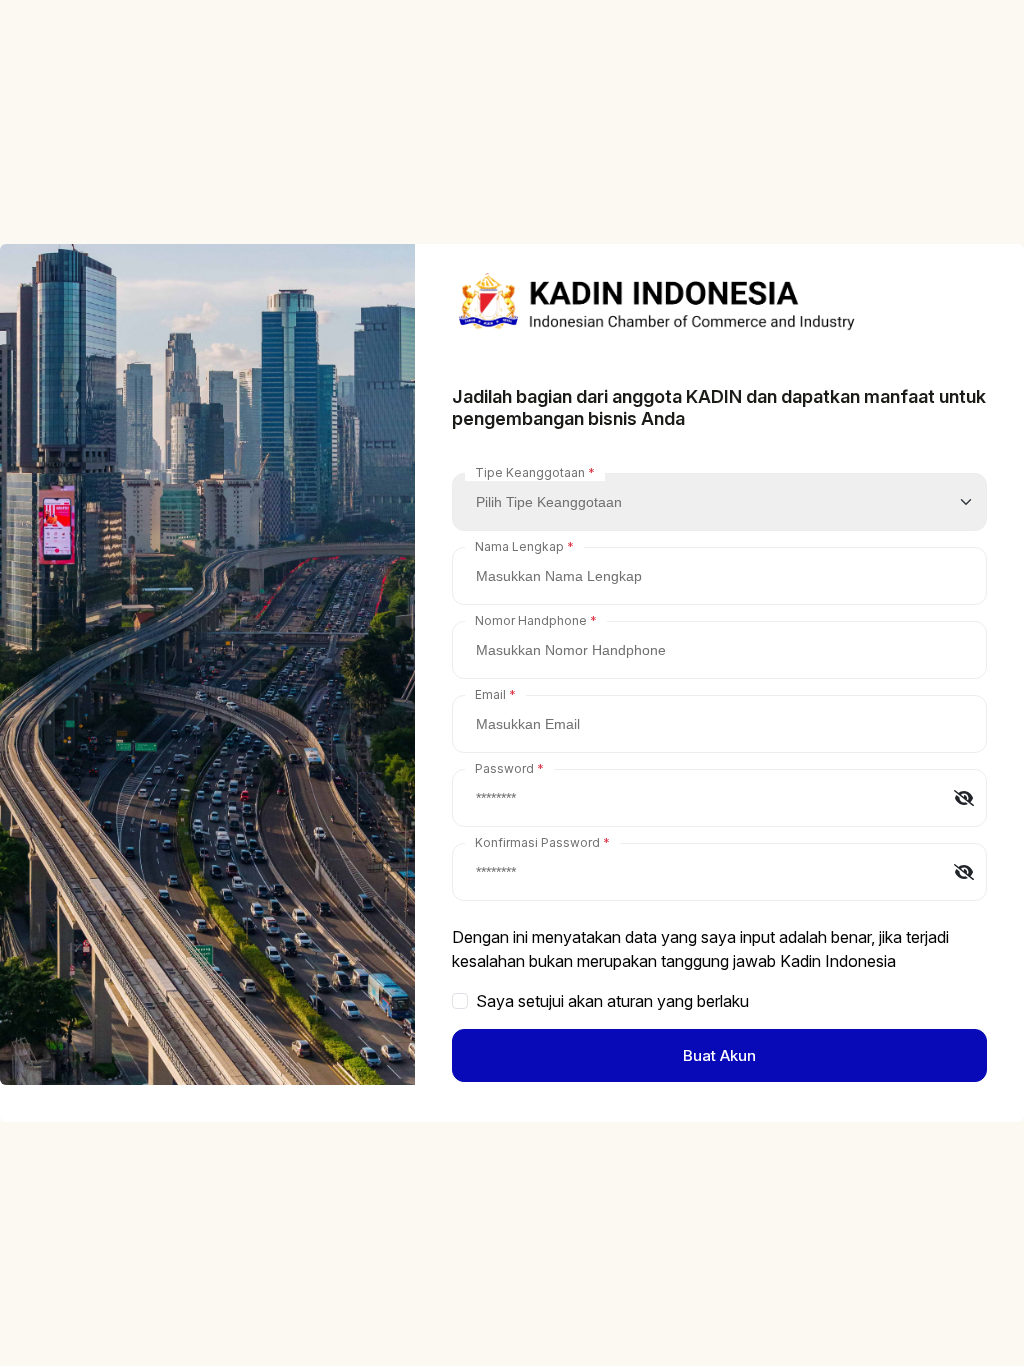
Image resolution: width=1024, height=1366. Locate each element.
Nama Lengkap (519, 546)
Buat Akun (719, 1055)
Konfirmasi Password (537, 842)
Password (504, 768)
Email (490, 694)
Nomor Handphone (531, 620)
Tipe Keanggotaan (530, 472)
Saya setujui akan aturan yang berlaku (612, 1001)
